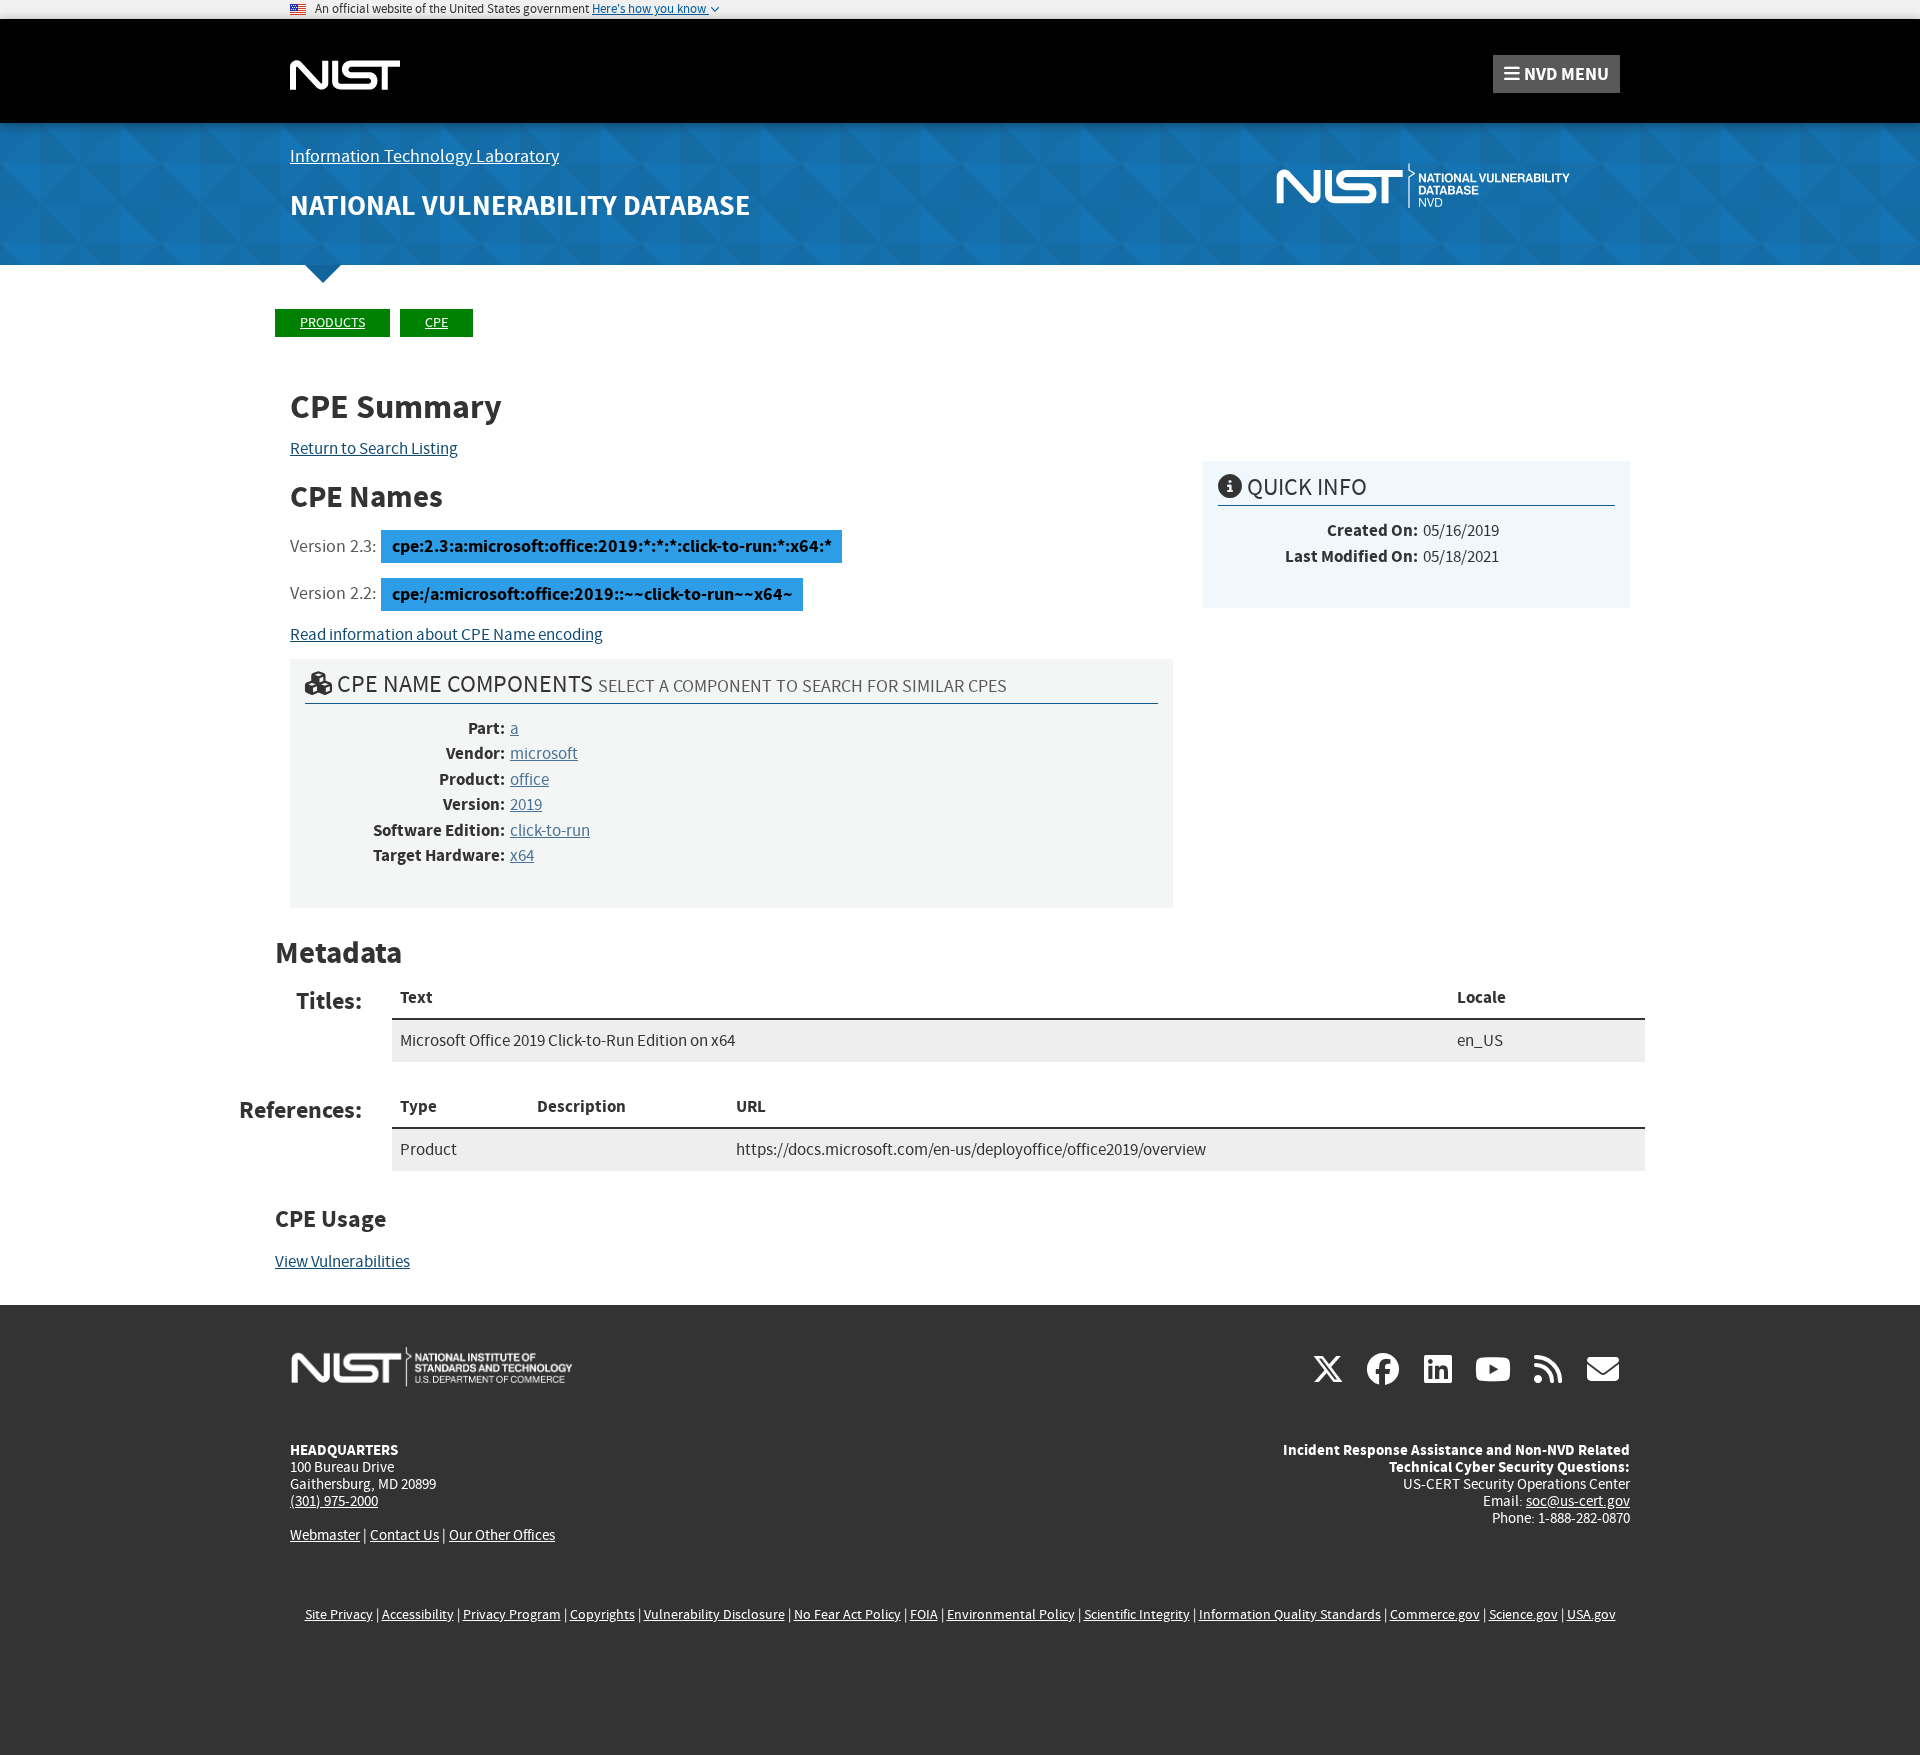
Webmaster (325, 1535)
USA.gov (1591, 1614)
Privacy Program (512, 1614)
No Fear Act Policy (847, 1614)
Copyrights (602, 1614)
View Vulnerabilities (342, 1261)
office (529, 779)
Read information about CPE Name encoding (446, 634)
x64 (522, 855)
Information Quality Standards (1290, 1614)
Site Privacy (339, 1614)
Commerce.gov (1435, 1614)
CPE (436, 322)
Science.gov (1523, 1614)
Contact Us (404, 1535)
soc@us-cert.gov (1578, 1501)
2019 (526, 804)
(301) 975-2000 (334, 1501)
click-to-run (550, 830)
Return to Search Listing (374, 448)
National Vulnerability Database (520, 205)
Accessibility (418, 1614)
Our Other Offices (502, 1535)
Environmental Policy (1011, 1614)
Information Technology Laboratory (424, 156)
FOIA (924, 1614)
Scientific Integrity (1137, 1614)
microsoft (544, 753)
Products (332, 322)
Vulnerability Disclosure (714, 1614)
